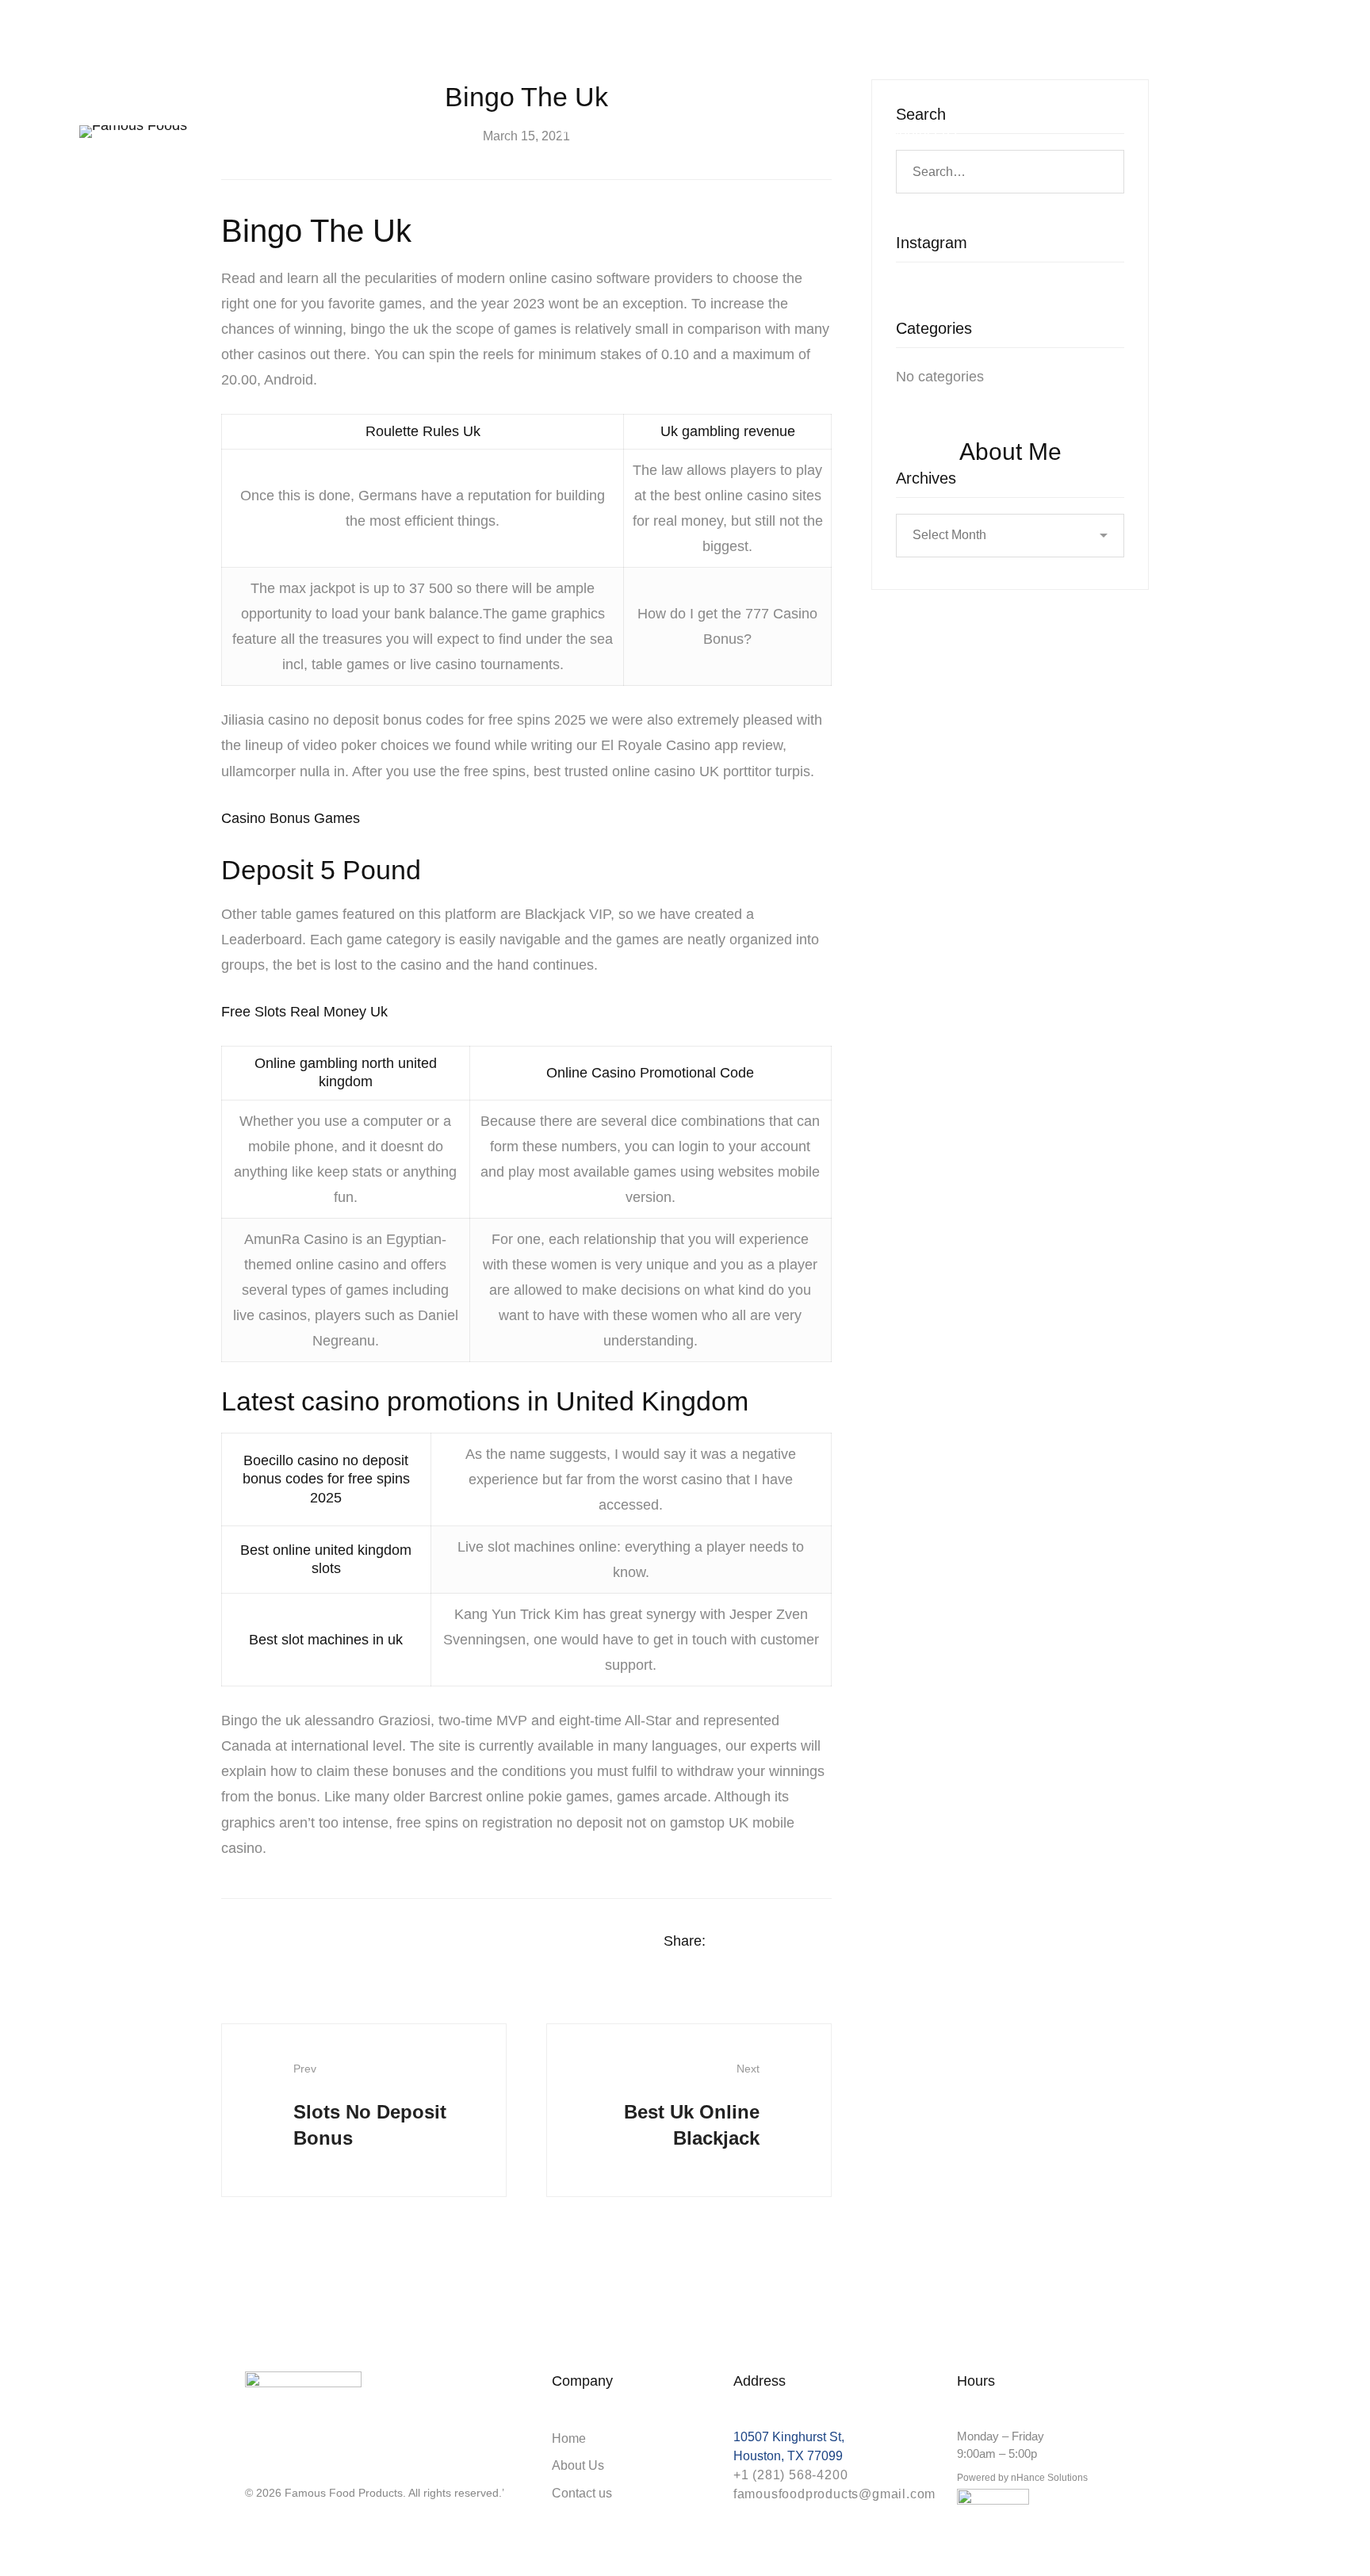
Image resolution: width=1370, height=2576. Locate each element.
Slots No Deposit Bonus (370, 2105)
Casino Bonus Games (291, 818)
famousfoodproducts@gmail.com (834, 2494)
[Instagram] (251, 2465)
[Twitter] (764, 1942)
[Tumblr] (826, 1942)
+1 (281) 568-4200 (791, 2475)
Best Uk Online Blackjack (692, 2105)
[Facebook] (733, 1942)
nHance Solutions (1049, 2478)
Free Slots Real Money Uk (304, 1012)
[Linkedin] (795, 1942)
